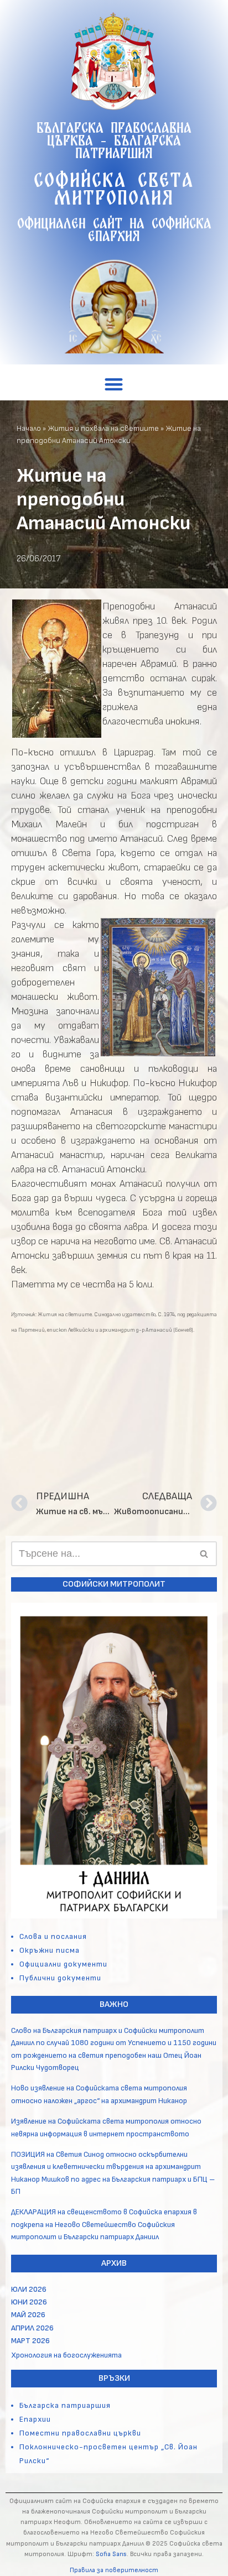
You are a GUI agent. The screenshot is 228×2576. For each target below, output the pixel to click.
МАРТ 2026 (30, 2341)
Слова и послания (53, 1936)
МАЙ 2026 (28, 2315)
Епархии (35, 2419)
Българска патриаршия (65, 2405)
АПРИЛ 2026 (32, 2328)
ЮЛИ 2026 (29, 2289)
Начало (29, 428)
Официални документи (63, 1964)
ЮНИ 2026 (29, 2302)
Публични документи (60, 1978)
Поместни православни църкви (80, 2433)
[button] (114, 384)
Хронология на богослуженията (66, 2355)
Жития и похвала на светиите (103, 428)
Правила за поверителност (114, 2570)
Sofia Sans (111, 2554)
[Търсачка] (204, 1554)
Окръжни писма (50, 1950)
